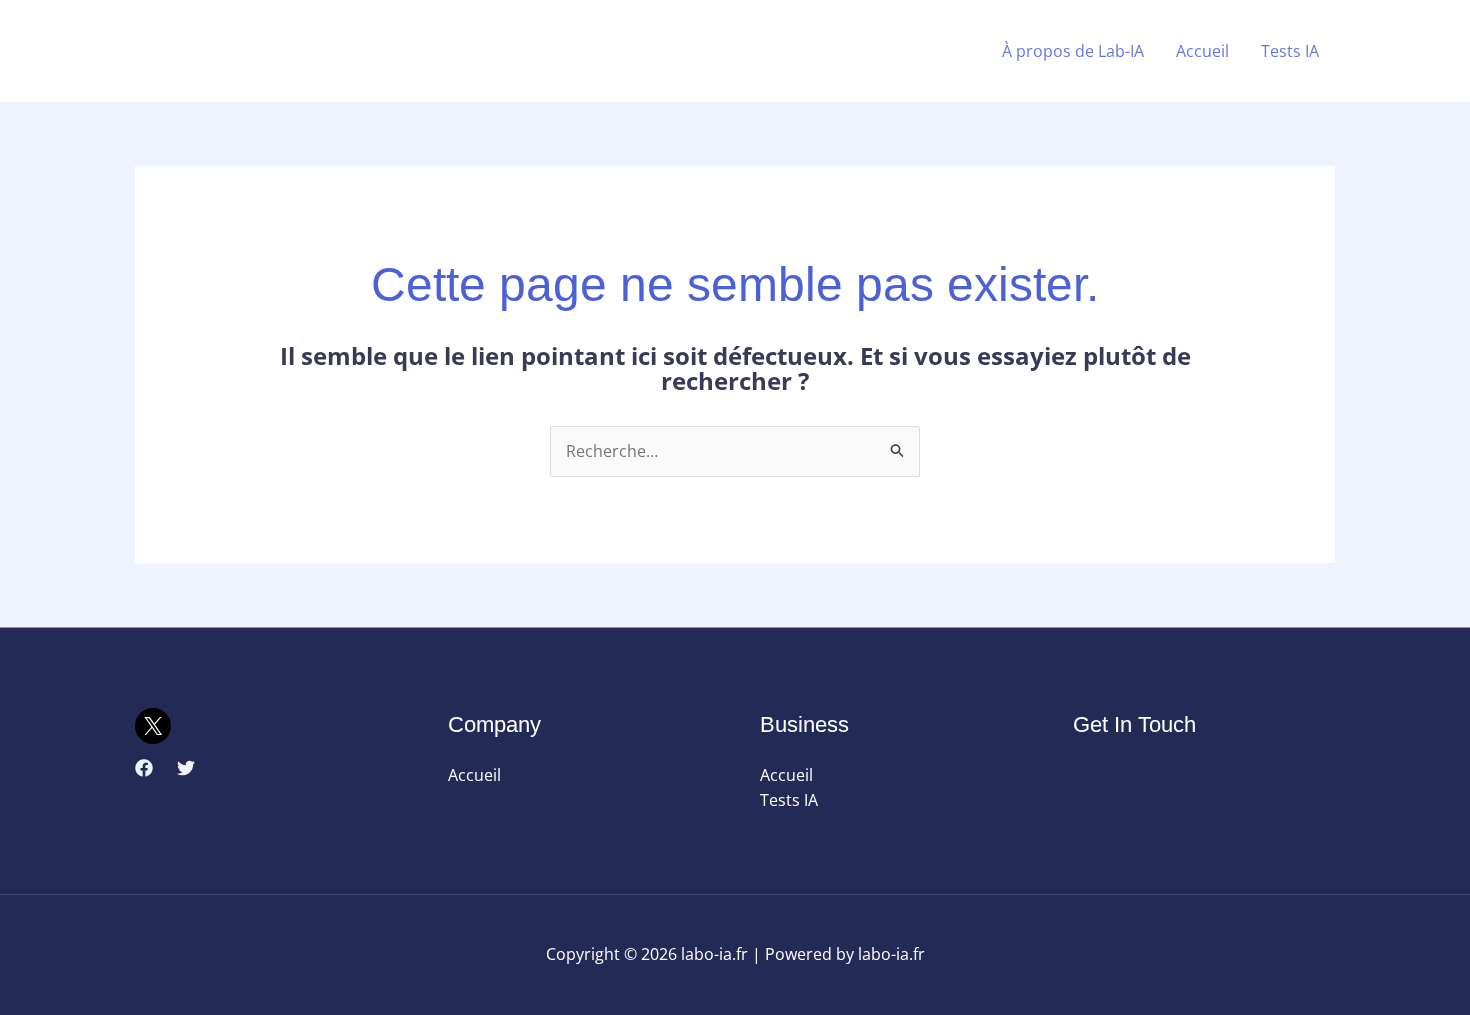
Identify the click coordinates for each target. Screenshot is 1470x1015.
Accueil (1202, 51)
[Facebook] (144, 768)
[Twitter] (186, 768)
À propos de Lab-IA (1073, 51)
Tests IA (1290, 51)
